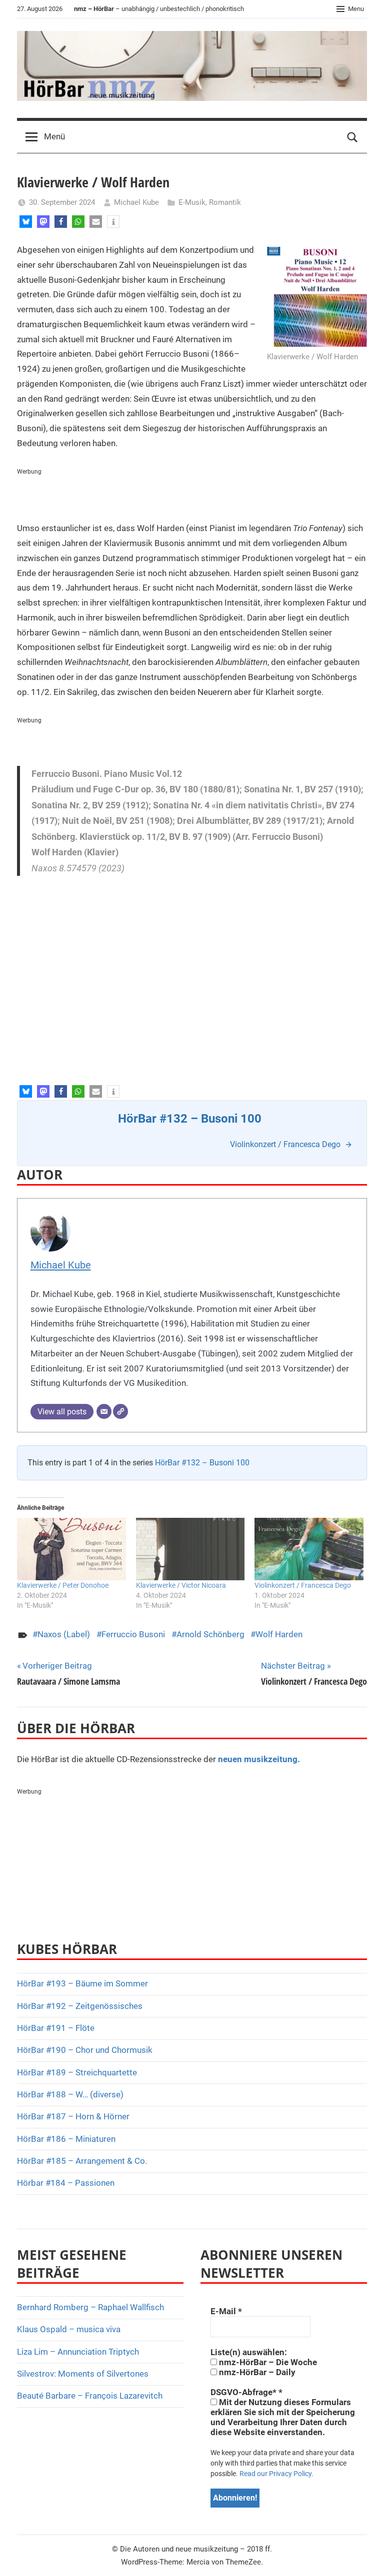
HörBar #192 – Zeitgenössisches (80, 2006)
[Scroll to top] (365, 2557)
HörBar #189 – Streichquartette (77, 2072)
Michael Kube (136, 202)
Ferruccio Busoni (133, 1634)
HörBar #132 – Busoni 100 (202, 1463)
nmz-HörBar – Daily (256, 2372)
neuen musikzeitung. (259, 1759)
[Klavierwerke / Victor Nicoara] (190, 1549)
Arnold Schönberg (210, 1634)
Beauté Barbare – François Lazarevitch (90, 2396)
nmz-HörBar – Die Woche (267, 2362)
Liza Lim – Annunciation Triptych (78, 2352)
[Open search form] (352, 137)
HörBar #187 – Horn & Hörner (73, 2116)
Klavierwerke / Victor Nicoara (181, 1585)
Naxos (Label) (64, 1634)
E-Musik (192, 202)
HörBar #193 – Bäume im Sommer (82, 1983)
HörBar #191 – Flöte (56, 2028)
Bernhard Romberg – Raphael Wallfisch (90, 2307)
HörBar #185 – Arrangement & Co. (82, 2161)
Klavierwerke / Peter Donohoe (63, 1585)
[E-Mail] (104, 1411)
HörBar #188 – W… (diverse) (70, 2094)
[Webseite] (120, 1411)
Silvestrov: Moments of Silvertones (83, 2374)
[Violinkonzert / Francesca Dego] (309, 1549)
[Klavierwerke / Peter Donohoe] (71, 1549)
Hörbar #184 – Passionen (66, 2183)
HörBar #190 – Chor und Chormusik (85, 2050)
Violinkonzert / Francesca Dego (303, 1585)
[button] (26, 222)
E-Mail (226, 2311)
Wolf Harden (279, 1634)
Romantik (225, 202)
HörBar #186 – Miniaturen (66, 2139)
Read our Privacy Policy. (276, 2474)
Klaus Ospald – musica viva (69, 2329)
